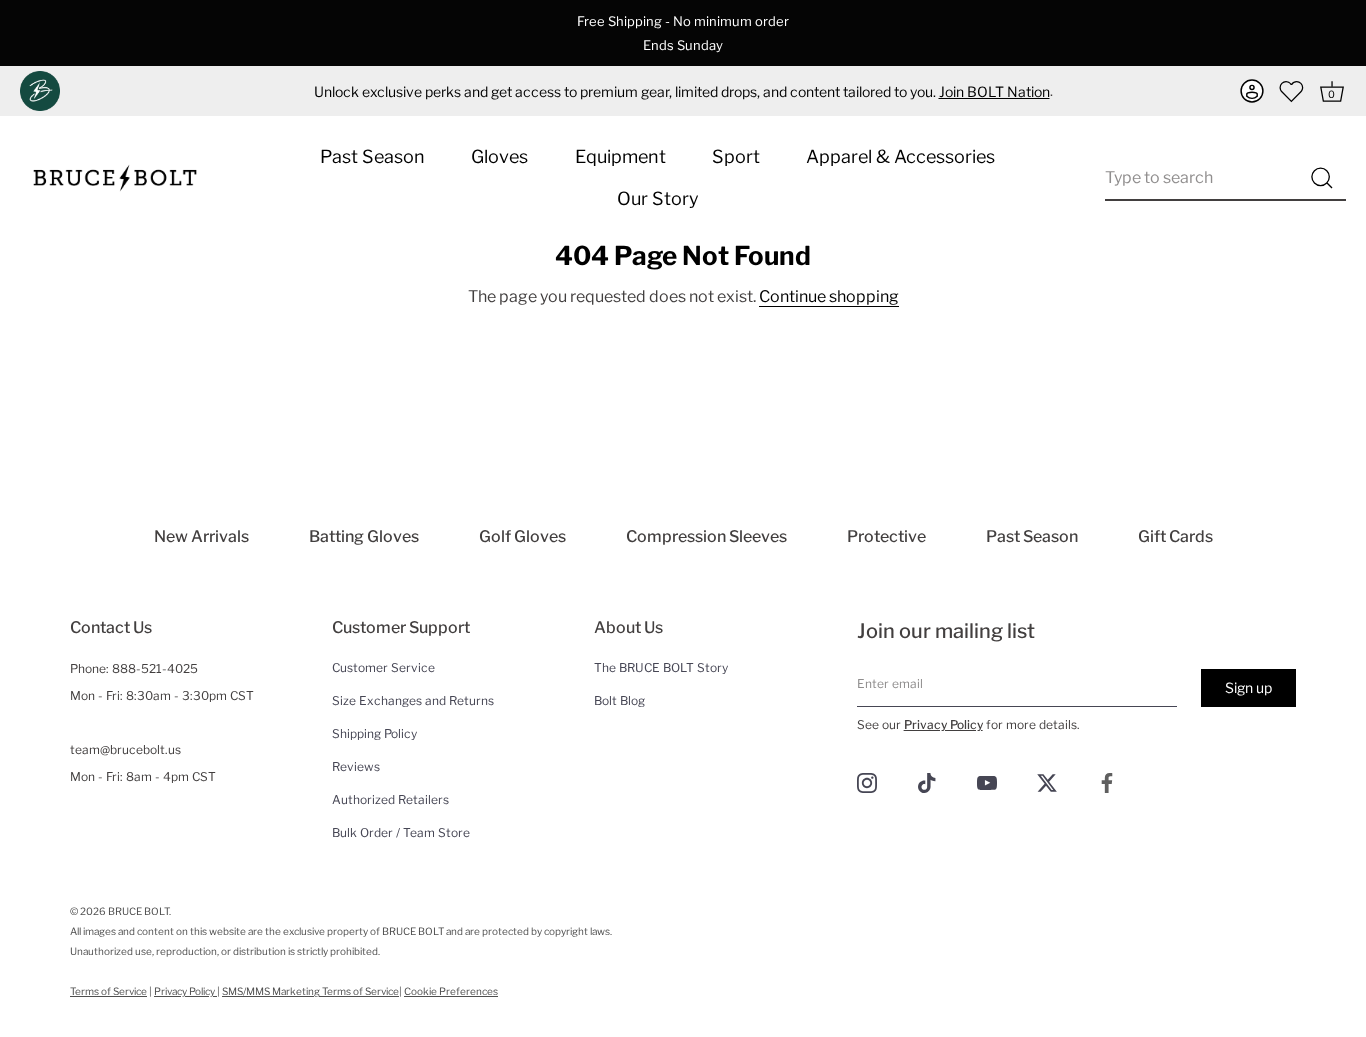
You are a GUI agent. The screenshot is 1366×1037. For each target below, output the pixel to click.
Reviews (356, 766)
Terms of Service (108, 991)
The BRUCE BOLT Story (661, 667)
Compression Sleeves (706, 536)
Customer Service (383, 667)
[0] (1292, 91)
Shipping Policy (374, 733)
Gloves (499, 156)
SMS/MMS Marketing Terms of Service (310, 991)
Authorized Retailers (390, 799)
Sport (736, 156)
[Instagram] (867, 782)
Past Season (372, 156)
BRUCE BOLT (138, 911)
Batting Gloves (364, 536)
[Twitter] (1047, 782)
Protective (886, 536)
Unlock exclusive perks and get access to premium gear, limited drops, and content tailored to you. (682, 91)
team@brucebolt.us (125, 749)
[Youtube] (987, 782)
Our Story (658, 198)
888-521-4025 (155, 668)
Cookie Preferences (451, 991)
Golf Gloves (522, 536)
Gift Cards (1175, 536)
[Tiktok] (927, 782)
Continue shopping (829, 296)
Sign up (1248, 687)
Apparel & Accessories (900, 156)
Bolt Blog (619, 700)
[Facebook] (1107, 782)
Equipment (620, 156)
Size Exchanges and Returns (413, 700)
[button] (1252, 91)
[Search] (1321, 178)
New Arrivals (201, 536)
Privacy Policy (943, 724)
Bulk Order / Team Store (401, 832)
